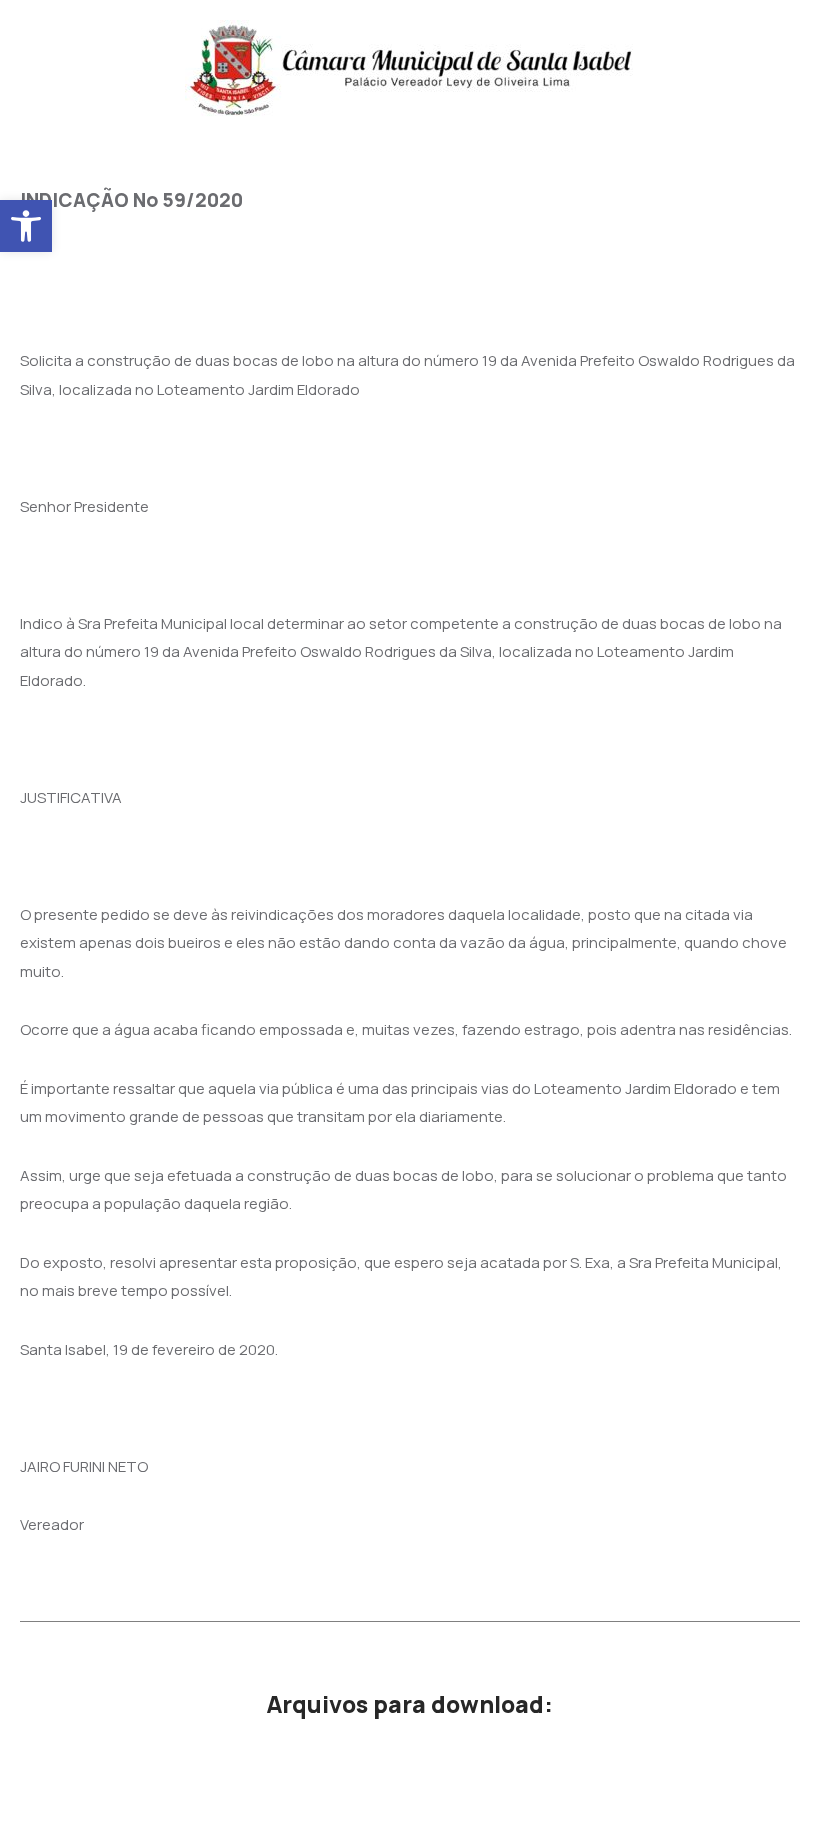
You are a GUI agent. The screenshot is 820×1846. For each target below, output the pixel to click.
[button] (26, 226)
